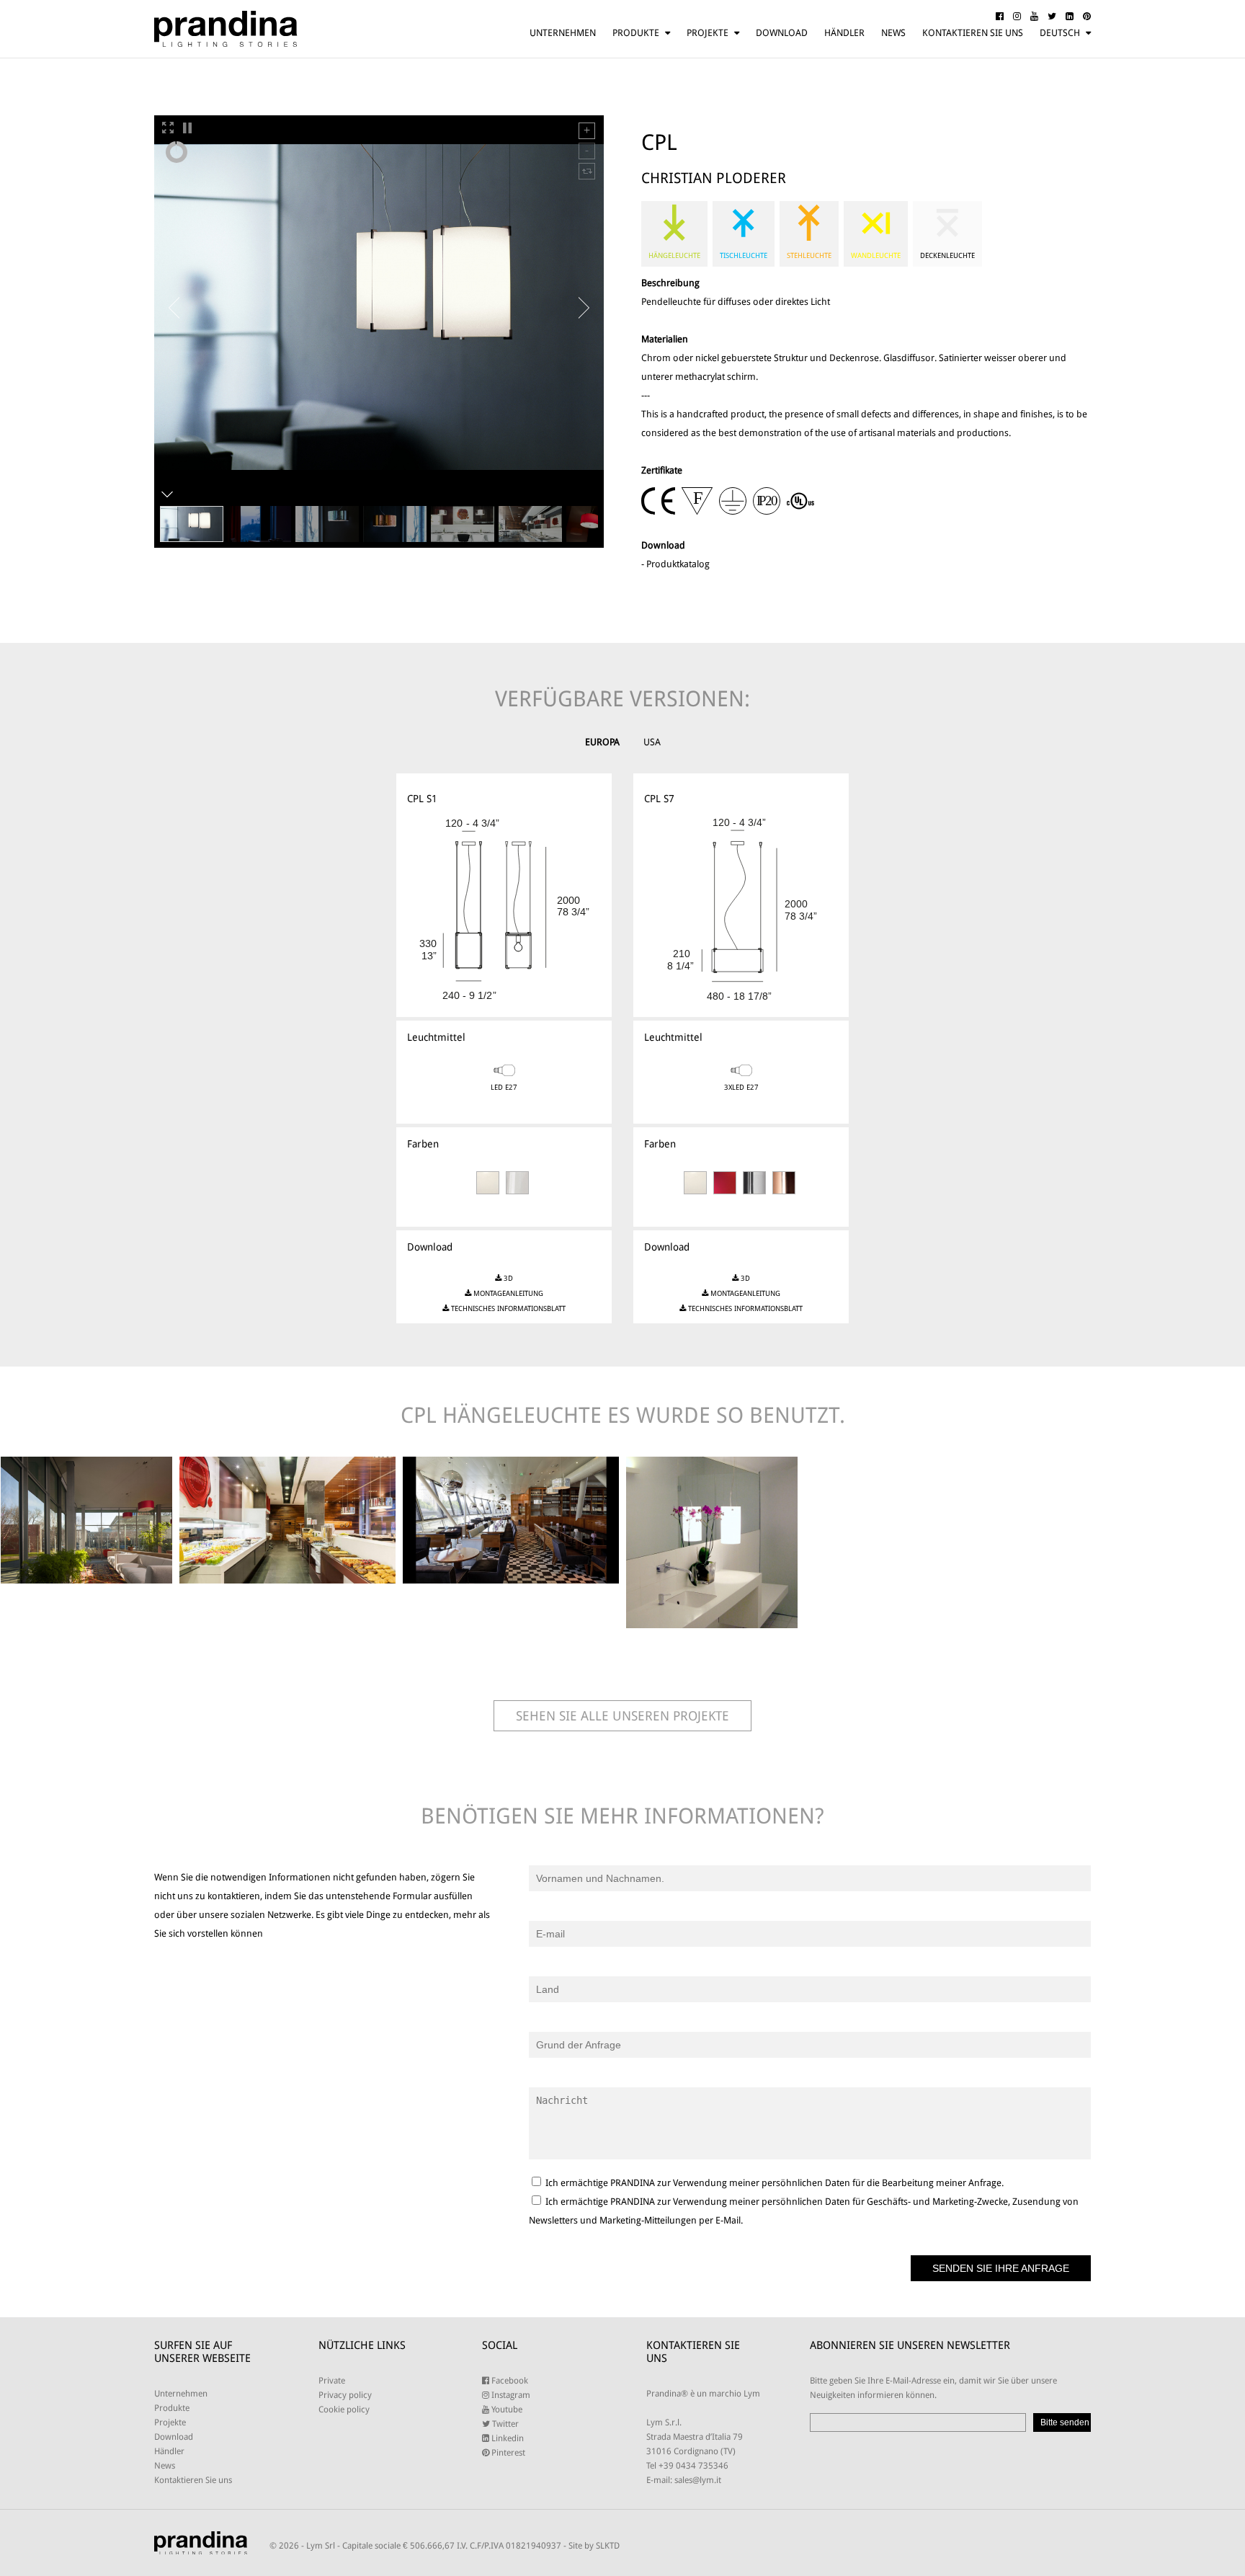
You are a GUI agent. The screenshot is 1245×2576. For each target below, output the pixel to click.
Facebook (509, 2381)
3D (507, 1278)
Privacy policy (345, 2395)
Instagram (510, 2395)
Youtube (506, 2410)
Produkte (636, 33)
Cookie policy (344, 2410)
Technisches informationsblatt (507, 1309)
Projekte (708, 33)
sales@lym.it (698, 2480)
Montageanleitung (507, 1293)
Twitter (504, 2424)
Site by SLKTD (594, 2546)
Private (332, 2381)
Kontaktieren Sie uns (973, 33)
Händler (844, 33)
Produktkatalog (678, 564)
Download (782, 33)
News (893, 33)
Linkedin (507, 2438)
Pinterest (507, 2453)
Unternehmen (563, 33)
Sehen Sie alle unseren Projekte (622, 1716)
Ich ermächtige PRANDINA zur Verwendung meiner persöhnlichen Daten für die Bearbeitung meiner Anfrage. (773, 2183)
